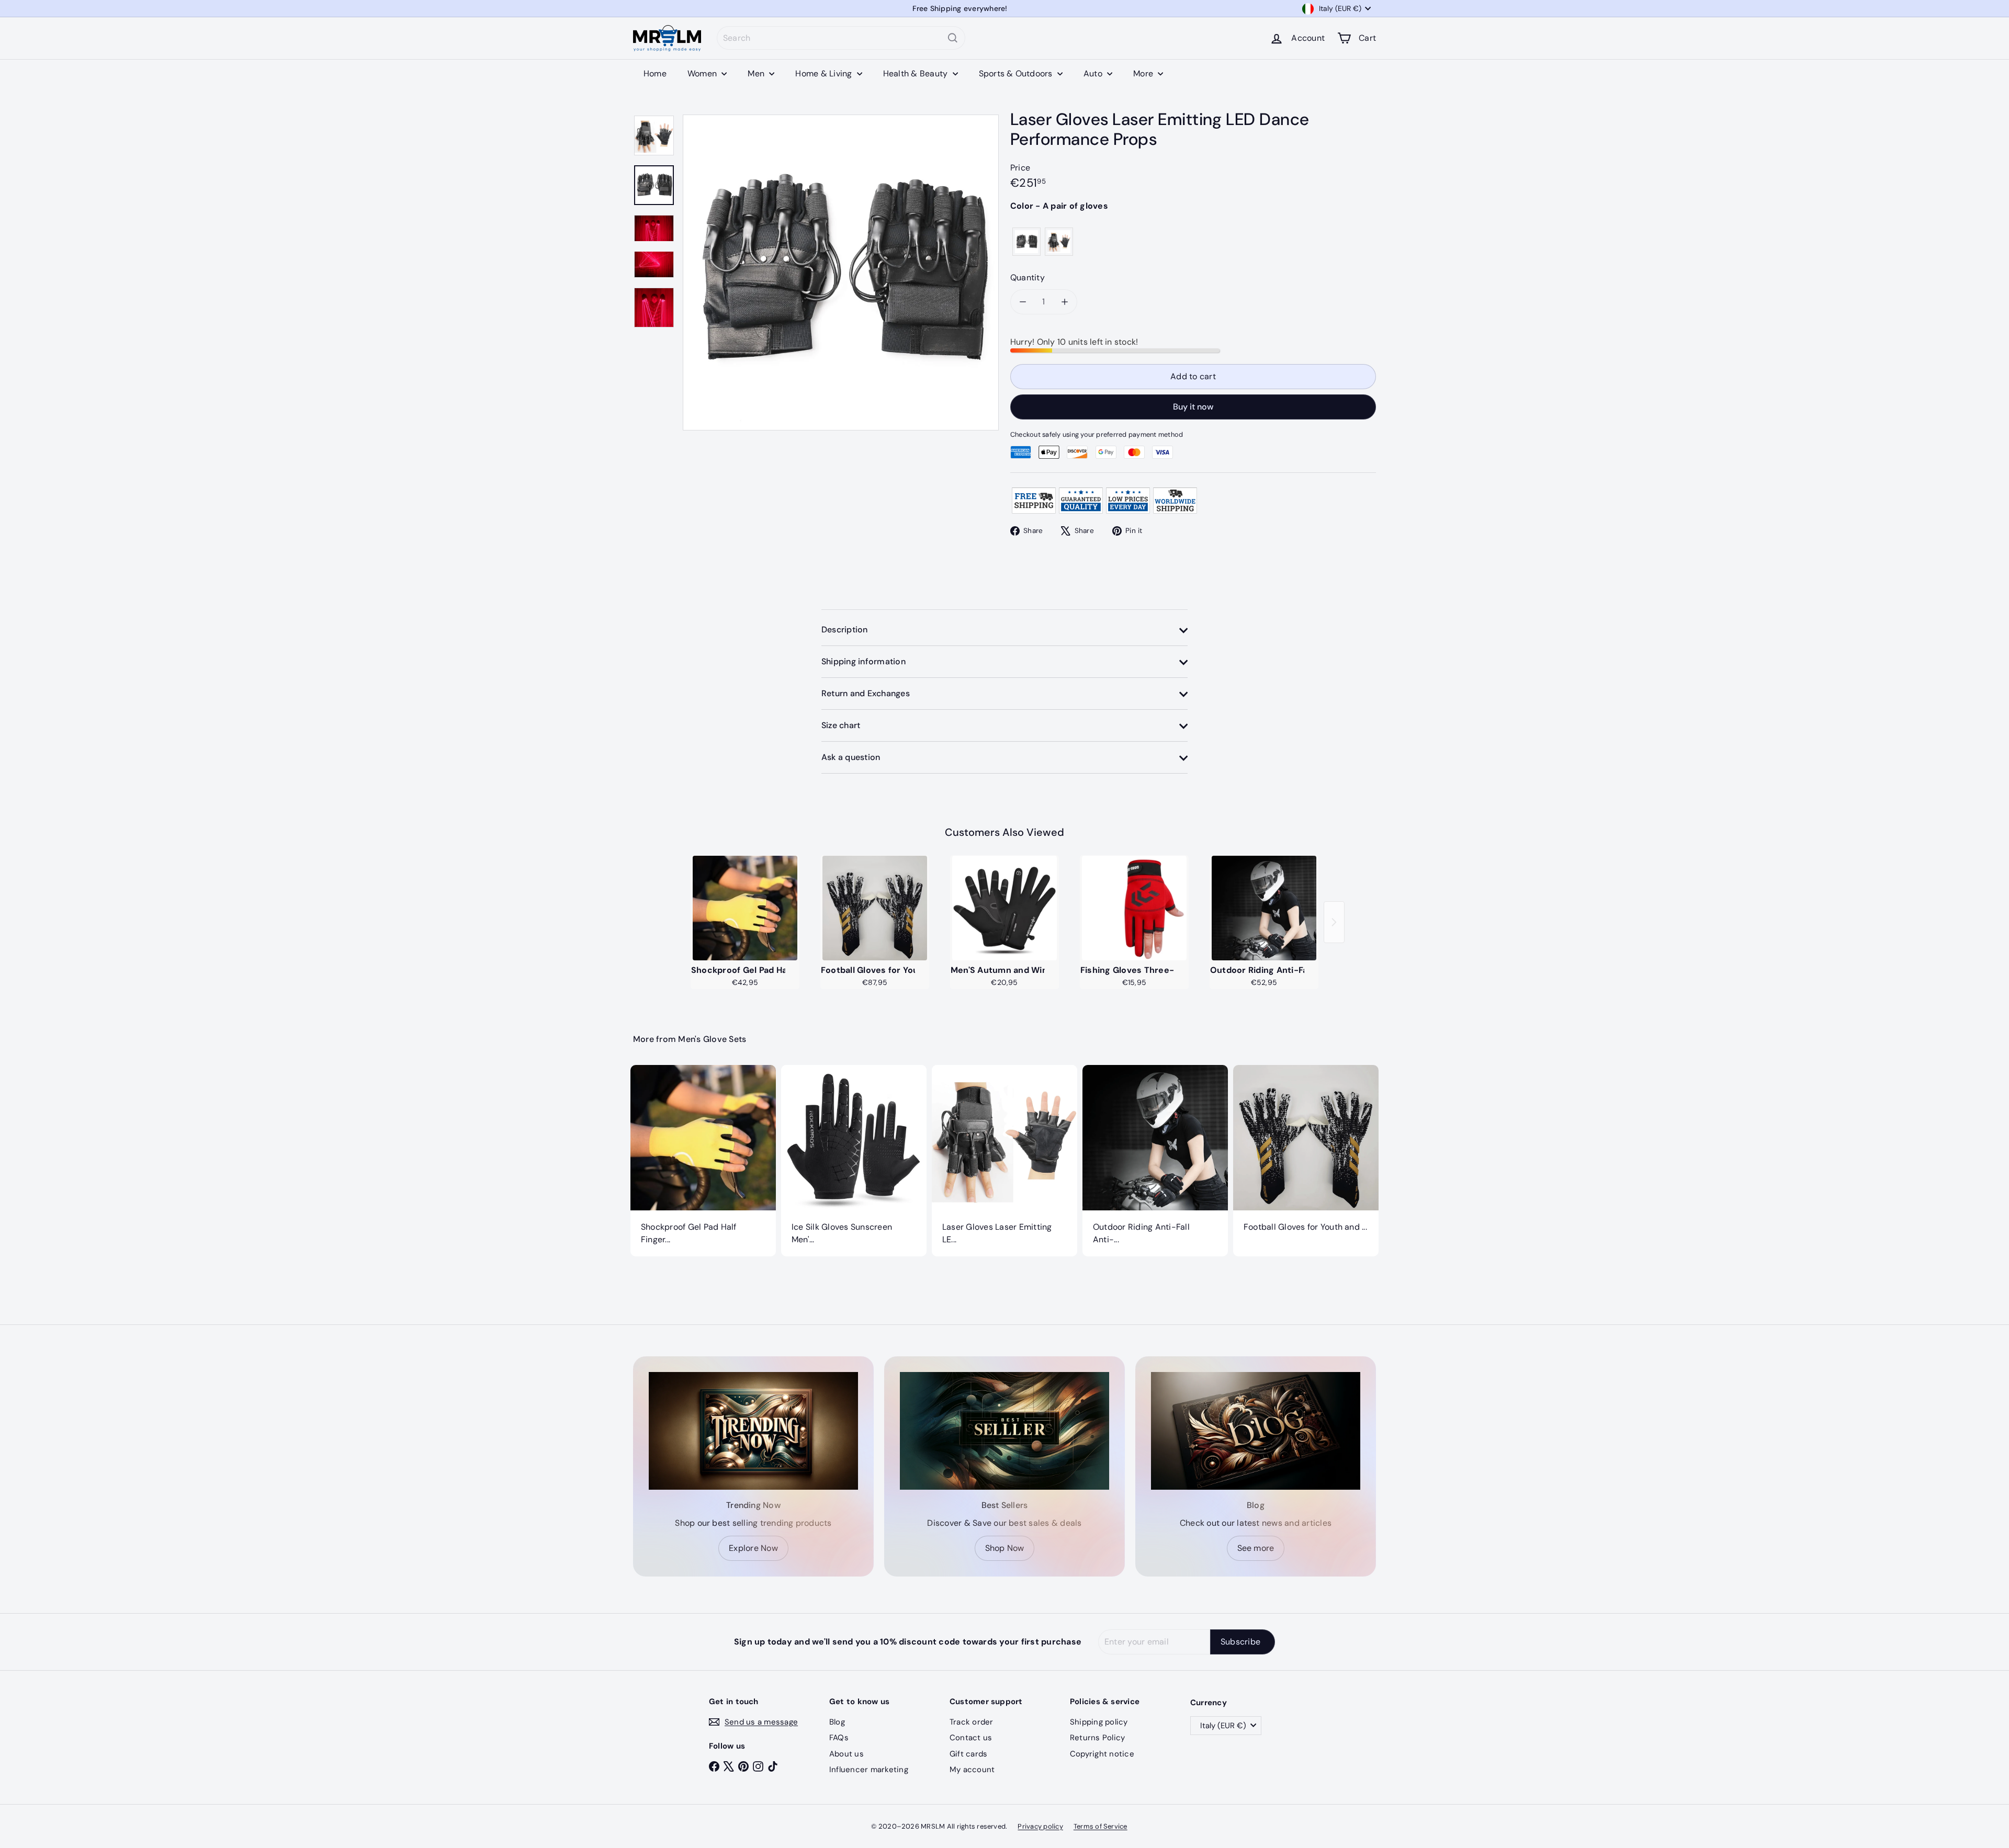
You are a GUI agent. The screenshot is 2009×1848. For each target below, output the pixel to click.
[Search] (953, 38)
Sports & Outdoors (1017, 73)
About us (847, 1754)
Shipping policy (1099, 1722)
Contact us (971, 1738)
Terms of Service (1101, 1826)
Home (655, 73)
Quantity (1028, 277)
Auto (1094, 73)
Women (703, 73)
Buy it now (1193, 407)
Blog (837, 1722)
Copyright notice (1102, 1754)
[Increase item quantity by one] (1065, 302)
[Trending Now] (753, 1431)
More (1144, 73)
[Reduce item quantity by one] (1023, 302)
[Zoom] (841, 273)
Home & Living (825, 73)
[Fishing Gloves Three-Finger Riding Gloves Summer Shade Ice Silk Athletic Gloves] (1134, 908)
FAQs (839, 1738)
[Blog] (1256, 1431)
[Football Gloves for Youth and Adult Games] (875, 908)
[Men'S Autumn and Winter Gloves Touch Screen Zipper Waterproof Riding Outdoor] (1004, 908)
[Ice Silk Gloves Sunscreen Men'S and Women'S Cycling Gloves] (854, 1161)
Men (757, 73)
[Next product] (1334, 922)
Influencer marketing (869, 1770)
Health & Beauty (917, 73)
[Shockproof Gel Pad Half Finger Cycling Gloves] (745, 908)
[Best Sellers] (1004, 1431)
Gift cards (968, 1754)
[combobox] (841, 38)
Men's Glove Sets (712, 1039)
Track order (972, 1722)
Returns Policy (1097, 1738)
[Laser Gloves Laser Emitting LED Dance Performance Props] (1004, 1161)
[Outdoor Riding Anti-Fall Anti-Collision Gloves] (1264, 908)
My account (972, 1770)
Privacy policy (1040, 1826)
